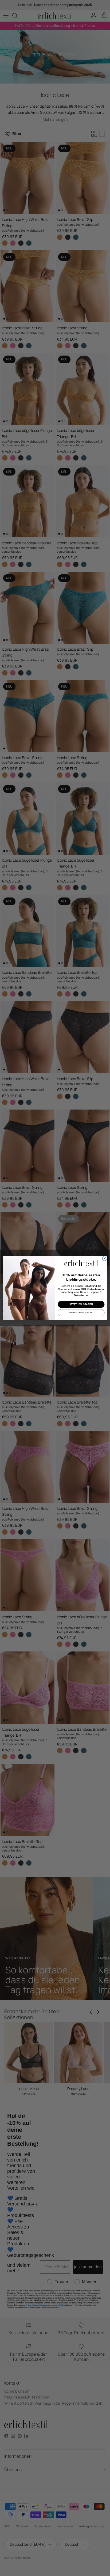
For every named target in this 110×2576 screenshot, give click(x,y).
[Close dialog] (105, 1258)
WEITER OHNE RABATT (81, 1313)
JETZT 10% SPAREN (81, 1304)
